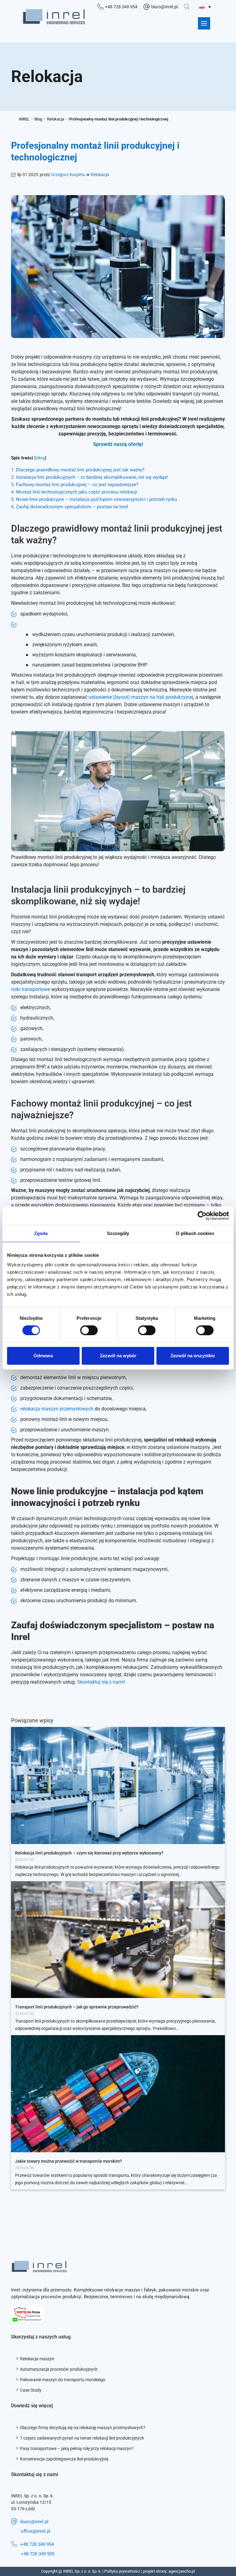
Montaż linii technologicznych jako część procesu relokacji (74, 492)
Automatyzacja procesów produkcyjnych (59, 2369)
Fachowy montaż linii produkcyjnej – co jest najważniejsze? (75, 485)
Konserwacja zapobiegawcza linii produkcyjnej (64, 2459)
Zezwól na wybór (118, 1356)
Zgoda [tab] (41, 1233)
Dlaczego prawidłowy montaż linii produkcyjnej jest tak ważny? (78, 470)
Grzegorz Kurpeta (68, 175)
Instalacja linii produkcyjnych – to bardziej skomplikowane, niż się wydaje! (90, 477)
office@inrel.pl (36, 2531)
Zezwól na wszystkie (193, 1356)
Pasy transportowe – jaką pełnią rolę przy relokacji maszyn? (77, 2448)
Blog (38, 119)
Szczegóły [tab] (118, 1233)
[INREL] (54, 17)
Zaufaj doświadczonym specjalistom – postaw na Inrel (70, 507)
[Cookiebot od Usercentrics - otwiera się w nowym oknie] (202, 1216)
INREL (24, 119)
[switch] (89, 1330)
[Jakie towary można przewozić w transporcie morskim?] (118, 2093)
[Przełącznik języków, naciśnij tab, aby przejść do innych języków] (205, 7)
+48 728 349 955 (38, 2554)
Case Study (31, 2390)
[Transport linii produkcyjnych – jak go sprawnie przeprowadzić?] (118, 1939)
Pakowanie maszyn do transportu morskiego (63, 2380)
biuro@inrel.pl (34, 2522)
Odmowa (43, 1356)
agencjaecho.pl (182, 2571)
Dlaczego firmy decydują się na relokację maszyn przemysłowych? (83, 2428)
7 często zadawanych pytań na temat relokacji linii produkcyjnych (82, 2438)
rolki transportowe (31, 989)
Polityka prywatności (122, 2571)
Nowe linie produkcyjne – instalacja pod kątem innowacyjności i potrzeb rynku (94, 499)
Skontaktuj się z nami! (101, 1682)
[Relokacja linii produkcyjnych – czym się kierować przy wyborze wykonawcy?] (118, 1785)
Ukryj (40, 458)
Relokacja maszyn (37, 2359)
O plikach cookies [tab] (195, 1233)
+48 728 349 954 (37, 2544)
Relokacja (56, 119)
